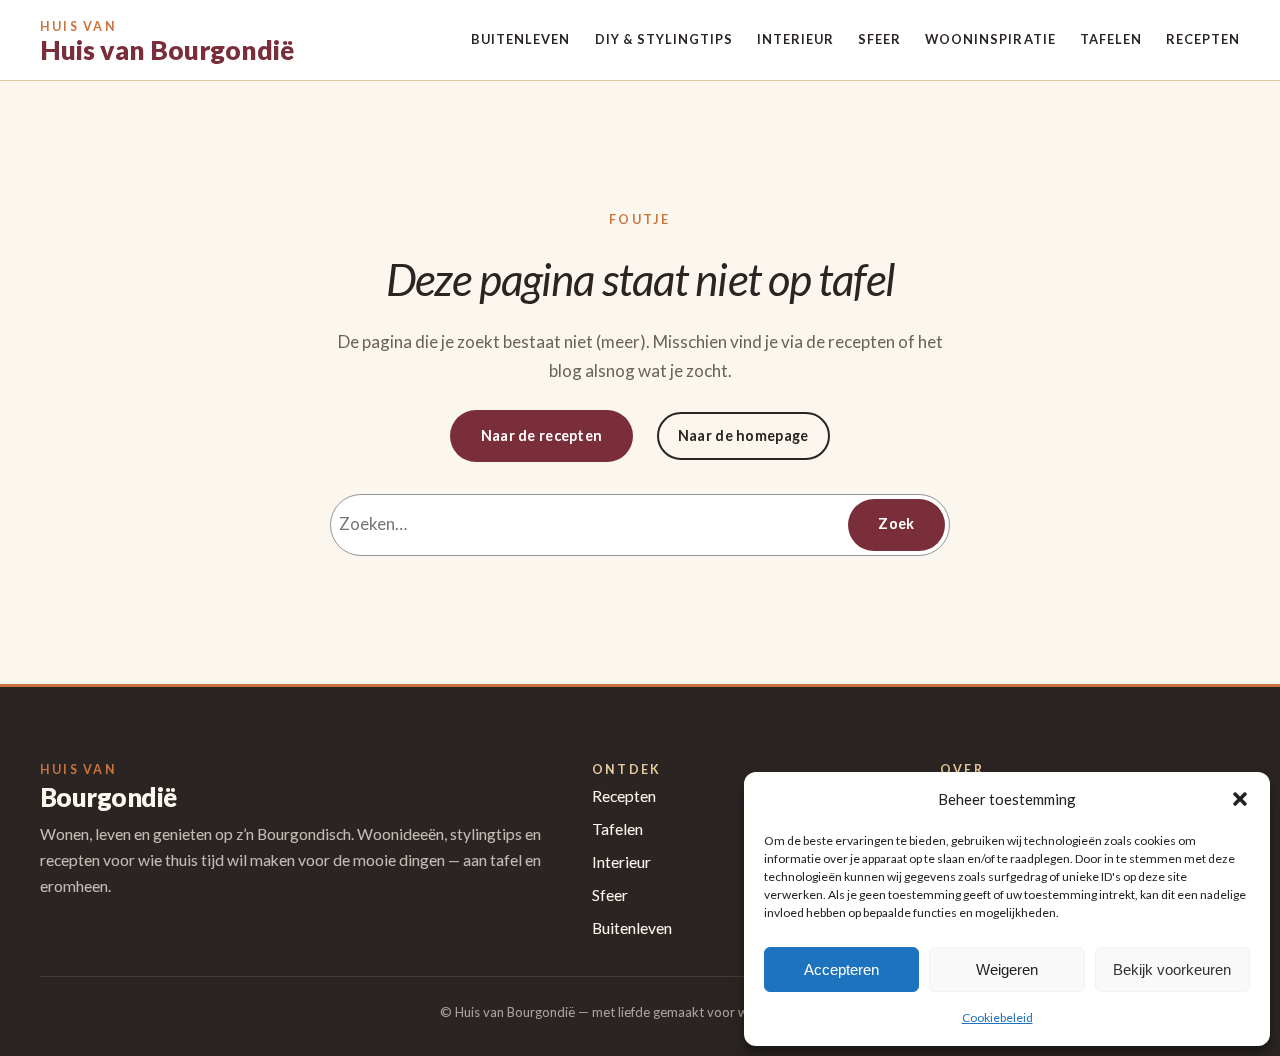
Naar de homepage (743, 435)
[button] (1240, 799)
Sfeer (610, 895)
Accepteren (841, 969)
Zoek (896, 523)
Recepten (624, 796)
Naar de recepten (542, 435)
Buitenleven (632, 928)
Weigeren (1007, 969)
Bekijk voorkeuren (1172, 969)
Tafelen (617, 829)
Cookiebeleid (997, 1017)
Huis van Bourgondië (167, 50)
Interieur (621, 862)
